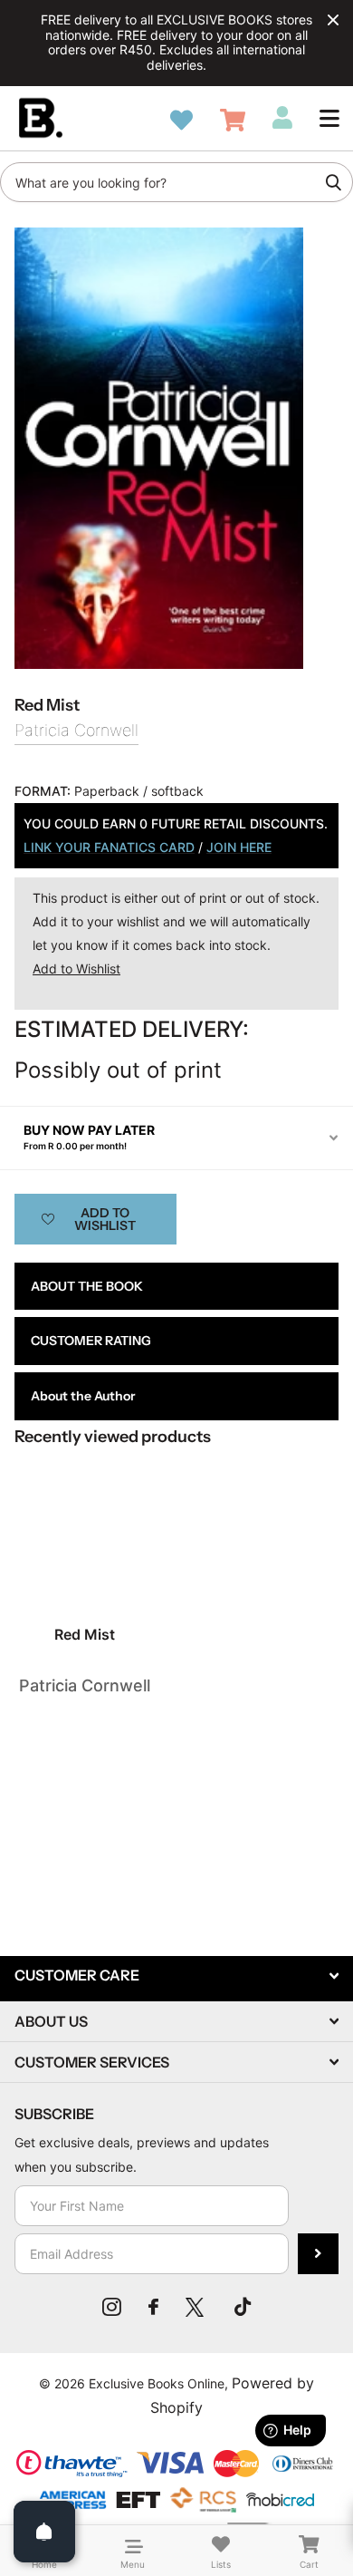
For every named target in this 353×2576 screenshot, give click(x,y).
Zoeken (333, 182)
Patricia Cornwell (76, 730)
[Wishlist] (181, 120)
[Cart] (233, 120)
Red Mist (85, 1634)
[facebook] (153, 2307)
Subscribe (318, 2254)
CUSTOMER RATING (91, 1341)
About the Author (83, 1396)
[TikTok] (243, 2307)
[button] (329, 118)
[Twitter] (196, 2307)
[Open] (44, 2532)
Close (333, 20)
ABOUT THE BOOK (87, 1286)
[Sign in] (282, 118)
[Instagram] (112, 2307)
